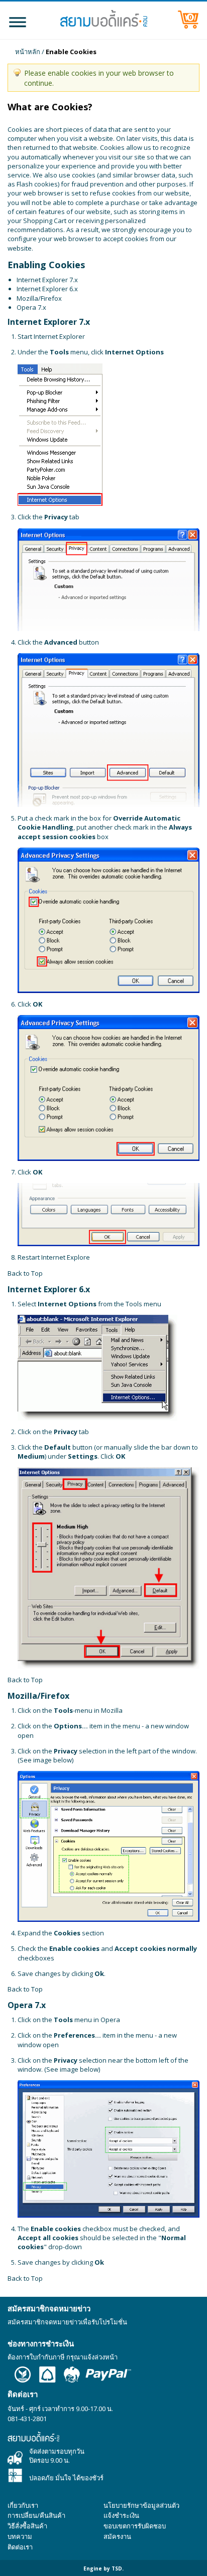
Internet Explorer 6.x (47, 289)
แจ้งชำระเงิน (121, 2515)
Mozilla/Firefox (39, 298)
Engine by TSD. (103, 2568)
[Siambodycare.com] (103, 19)
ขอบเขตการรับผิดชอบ (135, 2526)
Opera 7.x (31, 307)
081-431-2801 (27, 2419)
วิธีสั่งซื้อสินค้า (27, 2526)
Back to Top (25, 1273)
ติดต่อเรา (20, 2547)
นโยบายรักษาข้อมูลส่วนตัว (141, 2505)
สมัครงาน (117, 2536)
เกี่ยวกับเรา (23, 2505)
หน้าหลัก (28, 52)
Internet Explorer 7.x (47, 280)
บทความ (20, 2536)
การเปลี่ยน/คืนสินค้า (36, 2515)
